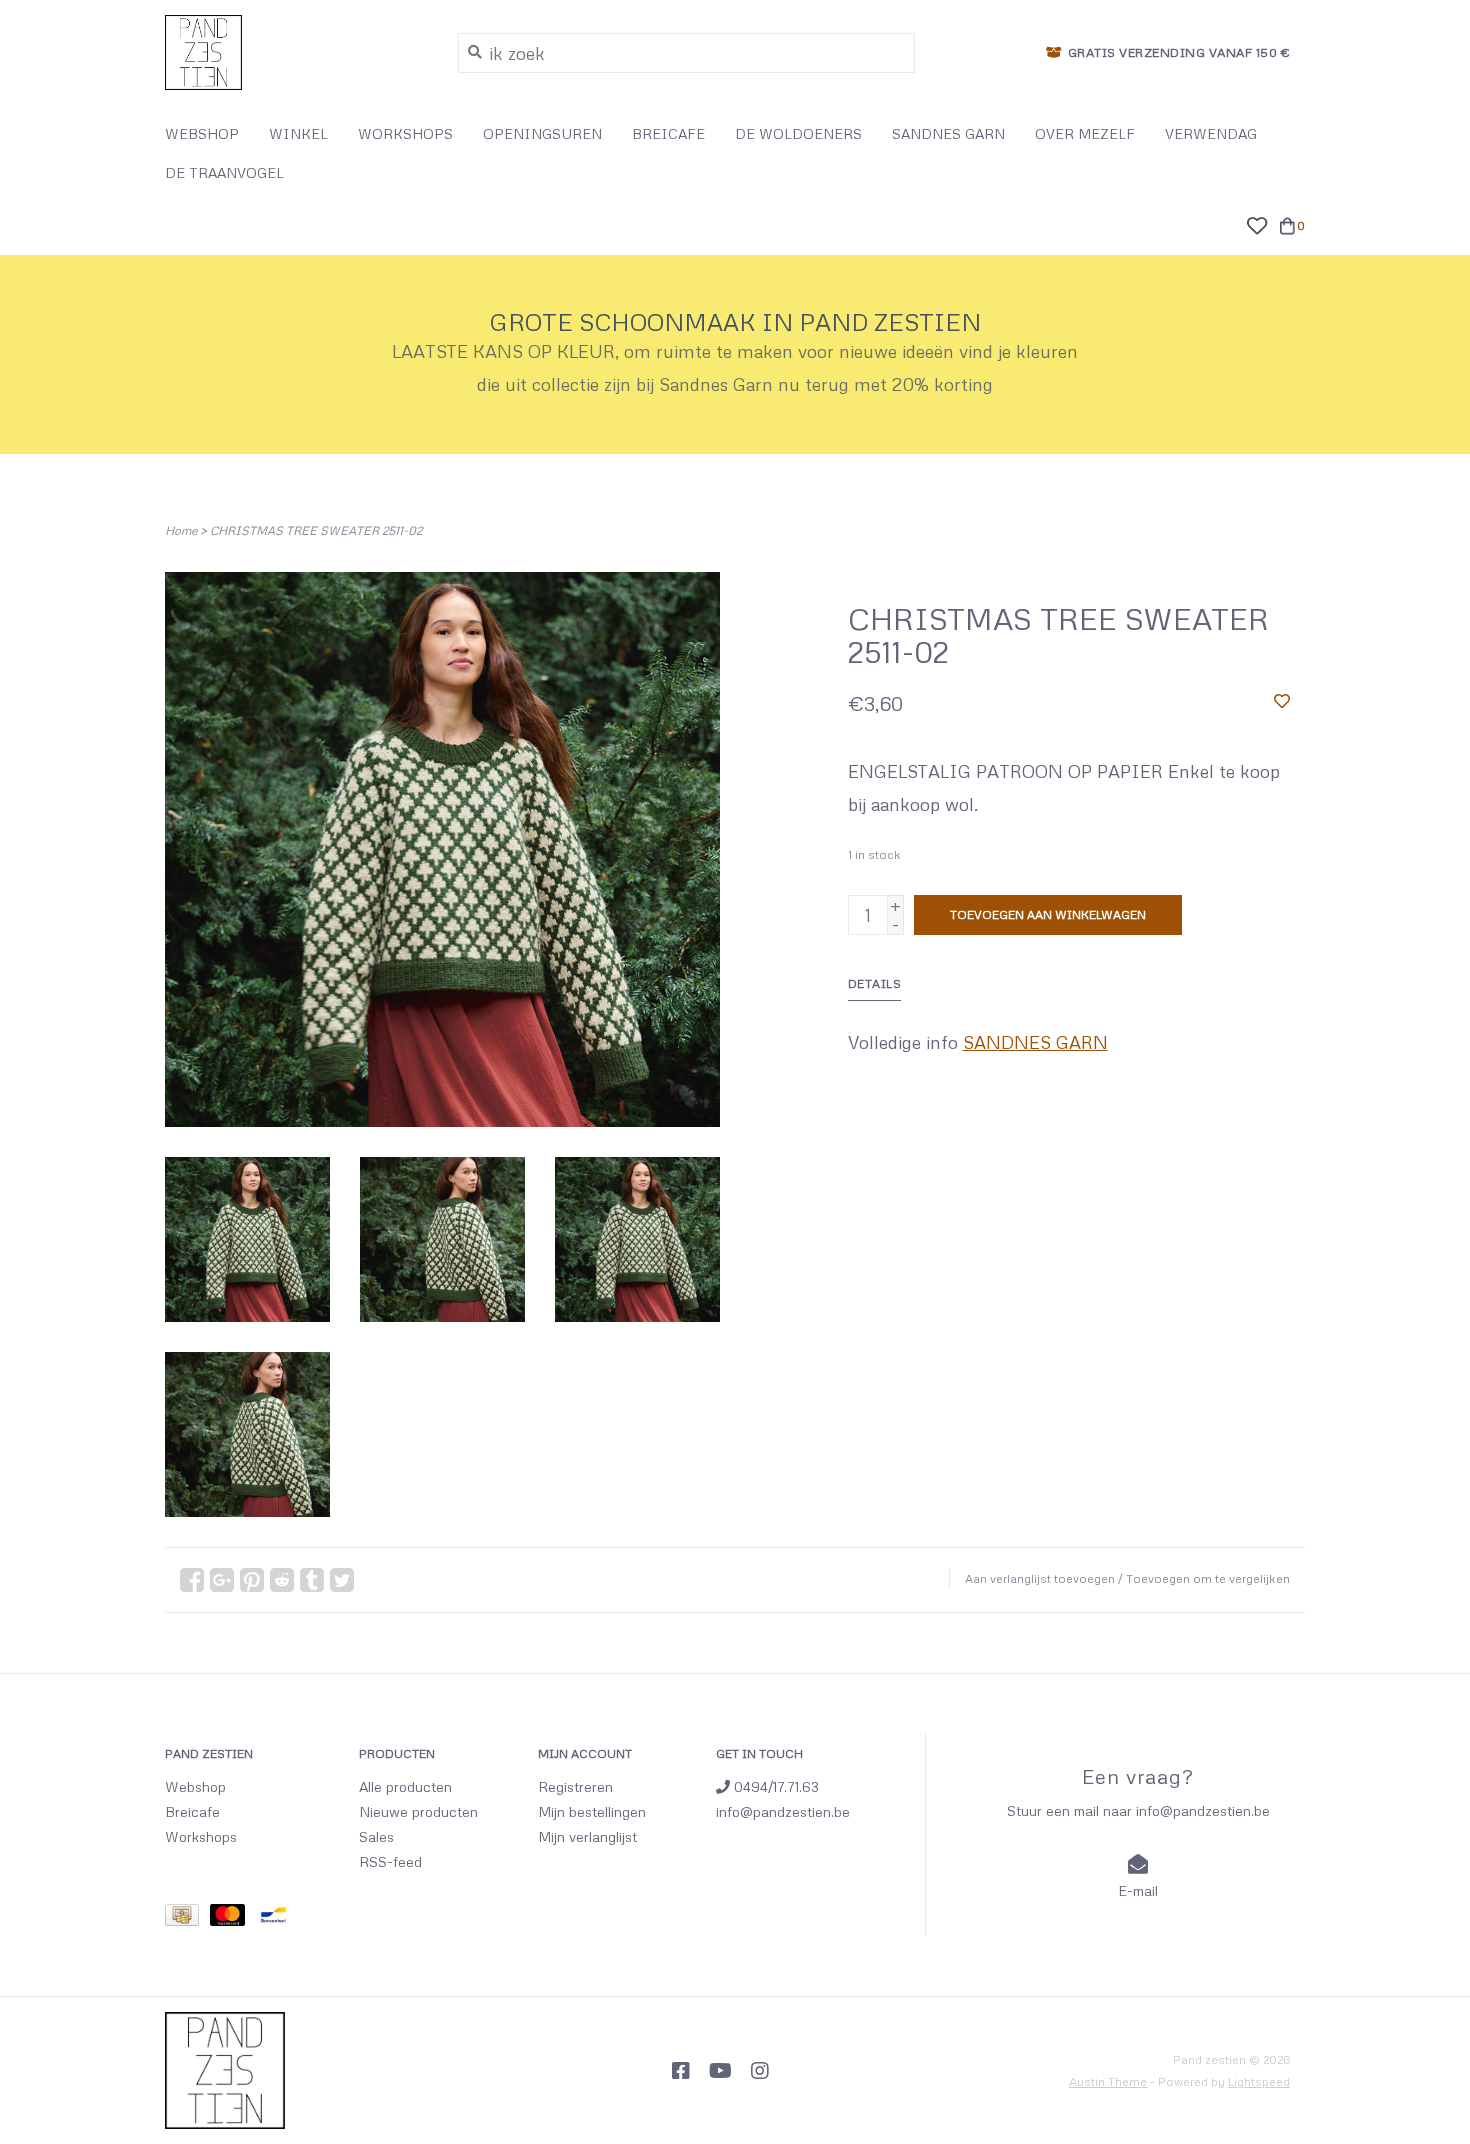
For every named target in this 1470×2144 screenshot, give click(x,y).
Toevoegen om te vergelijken (1208, 1578)
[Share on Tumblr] (312, 1580)
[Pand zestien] (296, 52)
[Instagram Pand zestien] (760, 2071)
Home (181, 530)
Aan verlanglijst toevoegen (1040, 1578)
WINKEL (298, 133)
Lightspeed (1259, 2081)
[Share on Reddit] (282, 1580)
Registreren (575, 1786)
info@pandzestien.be (783, 1811)
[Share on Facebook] (192, 1580)
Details (875, 983)
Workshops (201, 1836)
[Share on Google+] (222, 1580)
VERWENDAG (1211, 133)
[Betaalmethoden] (187, 1918)
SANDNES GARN (948, 133)
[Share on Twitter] (342, 1580)
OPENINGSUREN (542, 133)
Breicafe (192, 1811)
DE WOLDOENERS (798, 133)
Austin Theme (1108, 2081)
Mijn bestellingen (592, 1811)
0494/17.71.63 (774, 1786)
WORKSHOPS (405, 133)
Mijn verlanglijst (587, 1836)
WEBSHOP (202, 133)
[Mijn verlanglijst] (1256, 223)
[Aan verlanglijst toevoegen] (1282, 700)
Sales (376, 1836)
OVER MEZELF (1085, 133)
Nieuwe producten (418, 1811)
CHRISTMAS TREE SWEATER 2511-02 (316, 530)
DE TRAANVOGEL (224, 172)
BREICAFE (668, 133)
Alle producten (405, 1786)
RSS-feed (390, 1861)
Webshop (195, 1786)
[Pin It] (252, 1580)
